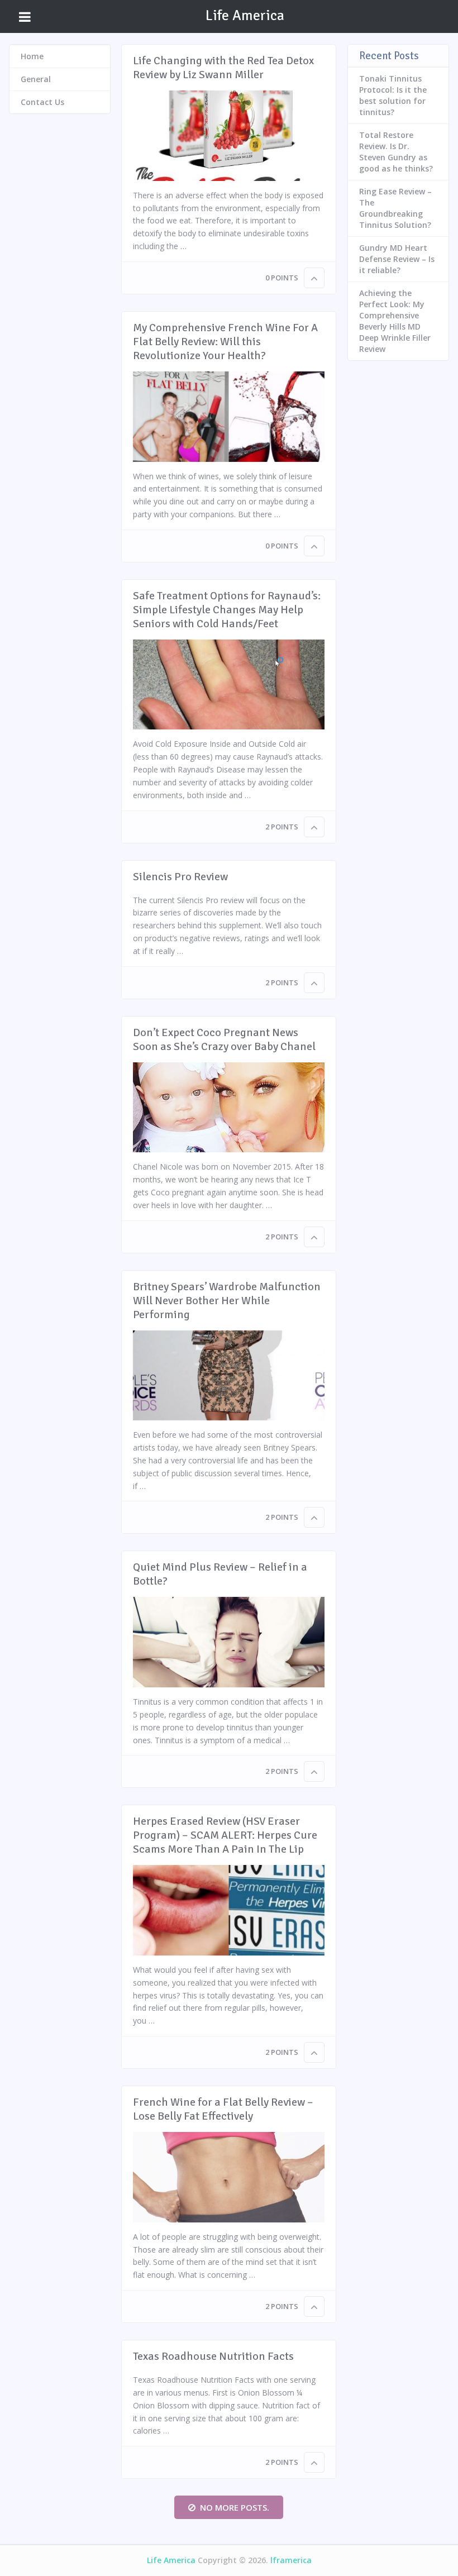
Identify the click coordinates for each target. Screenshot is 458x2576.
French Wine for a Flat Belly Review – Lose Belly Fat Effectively (223, 2109)
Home (32, 56)
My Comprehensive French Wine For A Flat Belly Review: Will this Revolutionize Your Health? (225, 342)
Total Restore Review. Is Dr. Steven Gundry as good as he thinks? (396, 152)
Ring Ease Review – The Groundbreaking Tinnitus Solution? (395, 208)
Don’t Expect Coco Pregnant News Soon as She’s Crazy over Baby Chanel (224, 1039)
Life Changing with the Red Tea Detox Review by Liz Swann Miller (223, 68)
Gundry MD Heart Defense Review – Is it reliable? (397, 259)
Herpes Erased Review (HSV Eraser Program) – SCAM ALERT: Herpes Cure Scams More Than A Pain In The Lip (225, 1835)
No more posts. (235, 2507)
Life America (245, 16)
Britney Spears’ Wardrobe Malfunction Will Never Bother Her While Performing (227, 1301)
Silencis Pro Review (180, 877)
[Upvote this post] (314, 278)
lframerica (291, 2560)
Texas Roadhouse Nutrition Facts (213, 2356)
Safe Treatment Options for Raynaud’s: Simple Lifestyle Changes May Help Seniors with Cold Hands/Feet (227, 610)
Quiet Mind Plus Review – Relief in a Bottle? (220, 1574)
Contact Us (42, 102)
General (36, 79)
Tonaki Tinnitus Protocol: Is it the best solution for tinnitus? (393, 95)
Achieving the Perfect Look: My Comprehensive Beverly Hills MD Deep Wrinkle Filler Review (395, 321)
